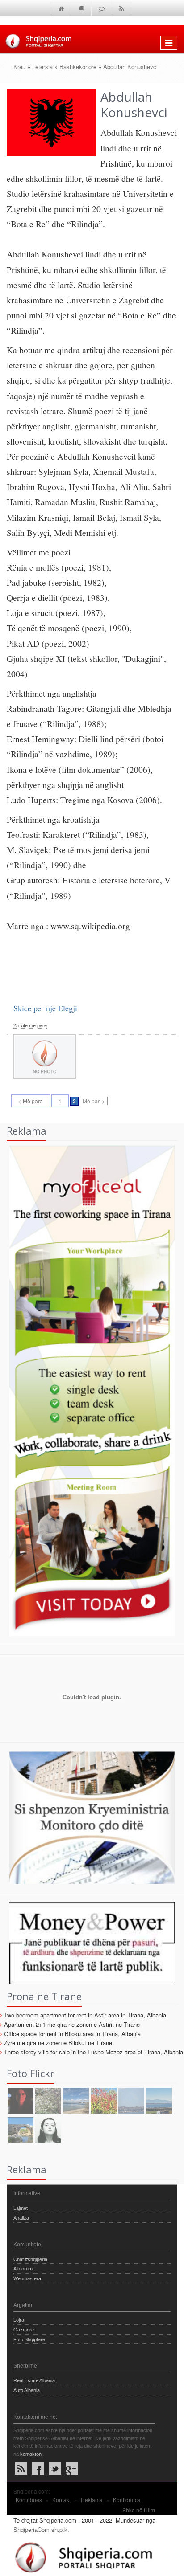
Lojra (19, 2320)
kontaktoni (31, 2454)
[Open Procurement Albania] (87, 1728)
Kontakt (61, 2500)
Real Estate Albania (34, 2380)
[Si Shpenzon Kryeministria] (87, 1817)
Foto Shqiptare (29, 2339)
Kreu (19, 67)
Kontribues (29, 2500)
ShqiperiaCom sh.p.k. (41, 2529)
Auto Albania (27, 2390)
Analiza (21, 2218)
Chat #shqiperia (30, 2259)
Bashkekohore (78, 67)
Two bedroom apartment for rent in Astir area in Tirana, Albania (85, 2015)
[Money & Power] (87, 1942)
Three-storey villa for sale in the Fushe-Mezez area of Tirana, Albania (94, 2052)
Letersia (42, 67)
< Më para (31, 1101)
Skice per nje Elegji (45, 1008)
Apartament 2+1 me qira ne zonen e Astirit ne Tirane (72, 2024)
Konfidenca (127, 2500)
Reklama (92, 2500)
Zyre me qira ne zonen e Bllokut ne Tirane (58, 2043)
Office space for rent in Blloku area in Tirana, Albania (72, 2034)
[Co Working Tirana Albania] (87, 1390)
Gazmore (24, 2330)
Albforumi (23, 2269)
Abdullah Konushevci (130, 67)
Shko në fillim (139, 2510)
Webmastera (27, 2278)
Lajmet (21, 2208)
